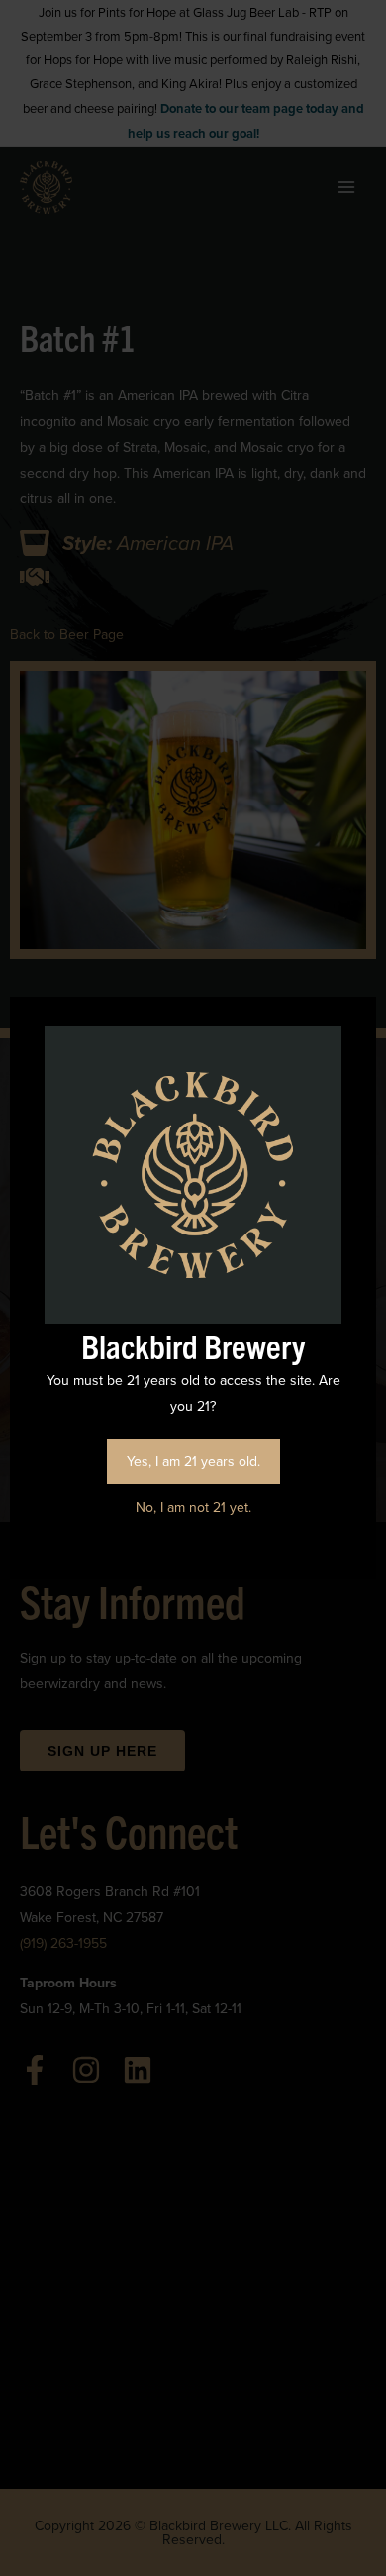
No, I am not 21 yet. (193, 1507)
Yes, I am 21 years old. (193, 1461)
